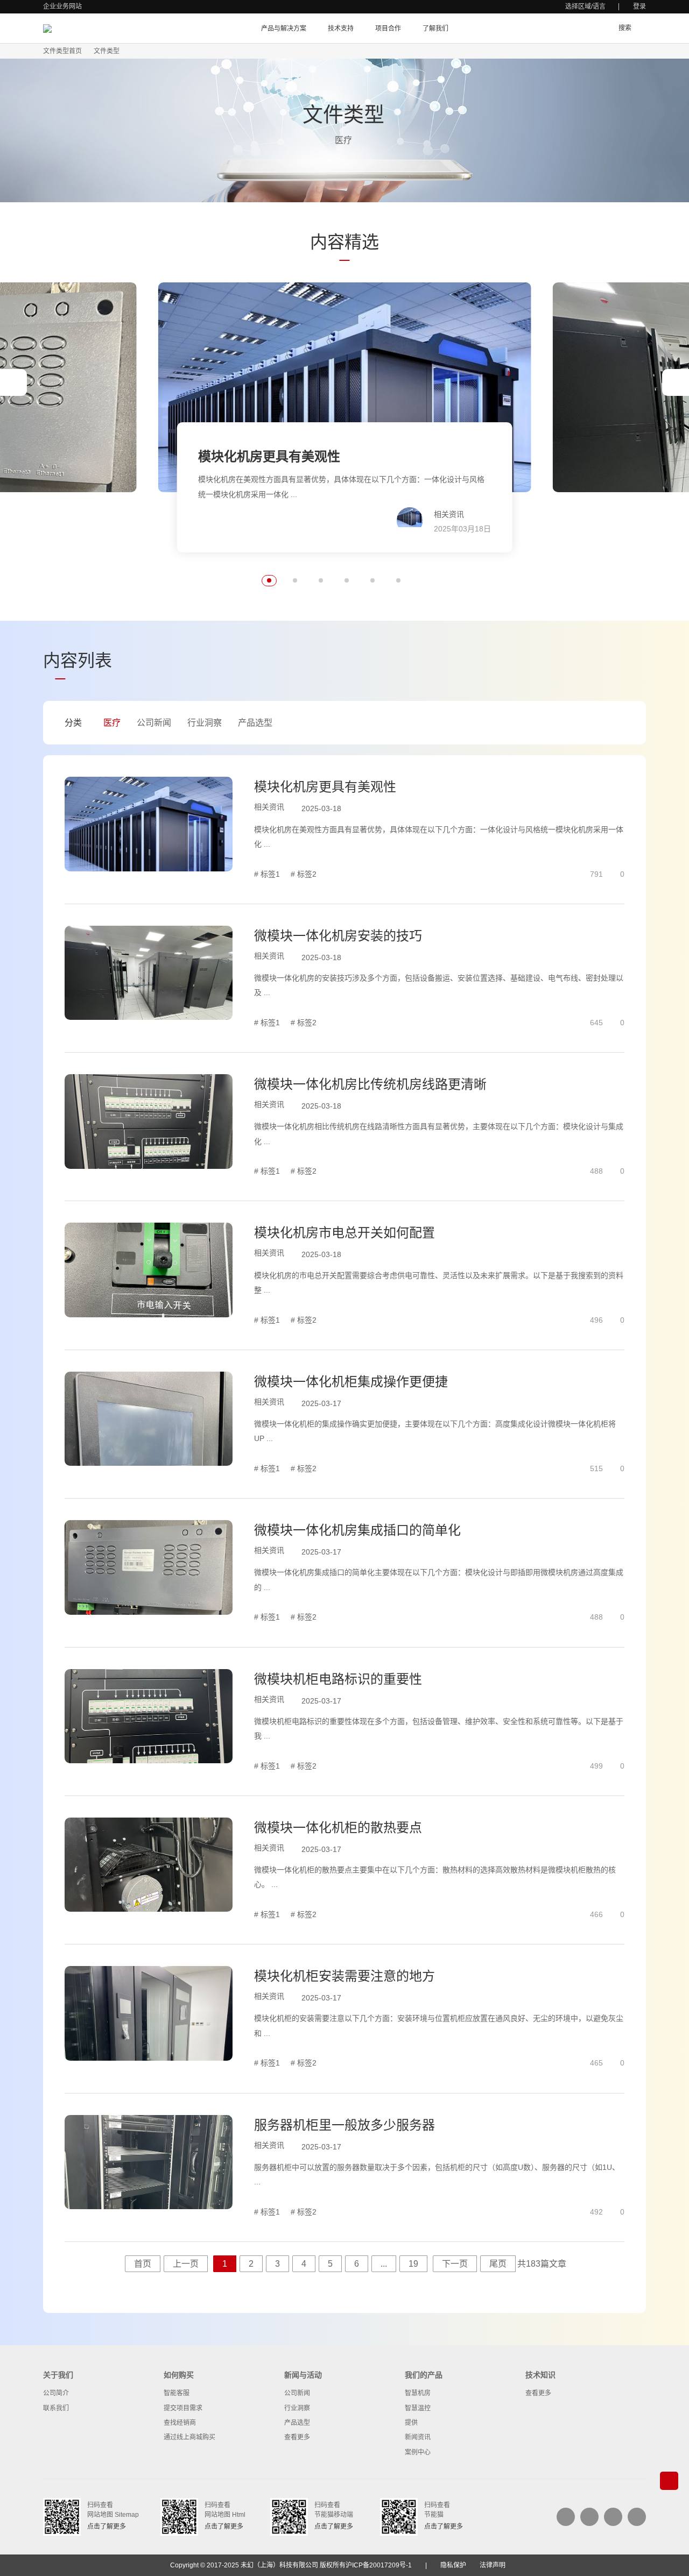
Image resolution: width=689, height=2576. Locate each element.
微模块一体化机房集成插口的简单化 (357, 1530)
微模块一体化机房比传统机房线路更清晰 (370, 1084)
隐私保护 (453, 2565)
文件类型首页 (62, 51)
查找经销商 (180, 2423)
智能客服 (177, 2393)
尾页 (498, 2264)
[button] (13, 382)
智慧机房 (418, 2393)
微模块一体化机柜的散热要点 (338, 1828)
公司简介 (56, 2393)
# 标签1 (267, 874)
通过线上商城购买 (189, 2437)
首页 (143, 2264)
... (384, 2264)
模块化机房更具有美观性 (325, 787)
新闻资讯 (418, 2437)
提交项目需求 (183, 2408)
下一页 (455, 2264)
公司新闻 (154, 723)
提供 (411, 2423)
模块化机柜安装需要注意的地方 (344, 1976)
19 (413, 2264)
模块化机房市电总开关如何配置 (344, 1233)
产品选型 (255, 723)
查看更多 (297, 2437)
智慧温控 (418, 2408)
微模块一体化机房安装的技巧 (338, 936)
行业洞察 (205, 723)
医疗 (112, 723)
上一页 (186, 2264)
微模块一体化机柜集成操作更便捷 (351, 1382)
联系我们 (56, 2408)
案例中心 (418, 2452)
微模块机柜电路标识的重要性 (338, 1679)
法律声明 (493, 2565)
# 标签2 (304, 874)
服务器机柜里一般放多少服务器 (344, 2125)
